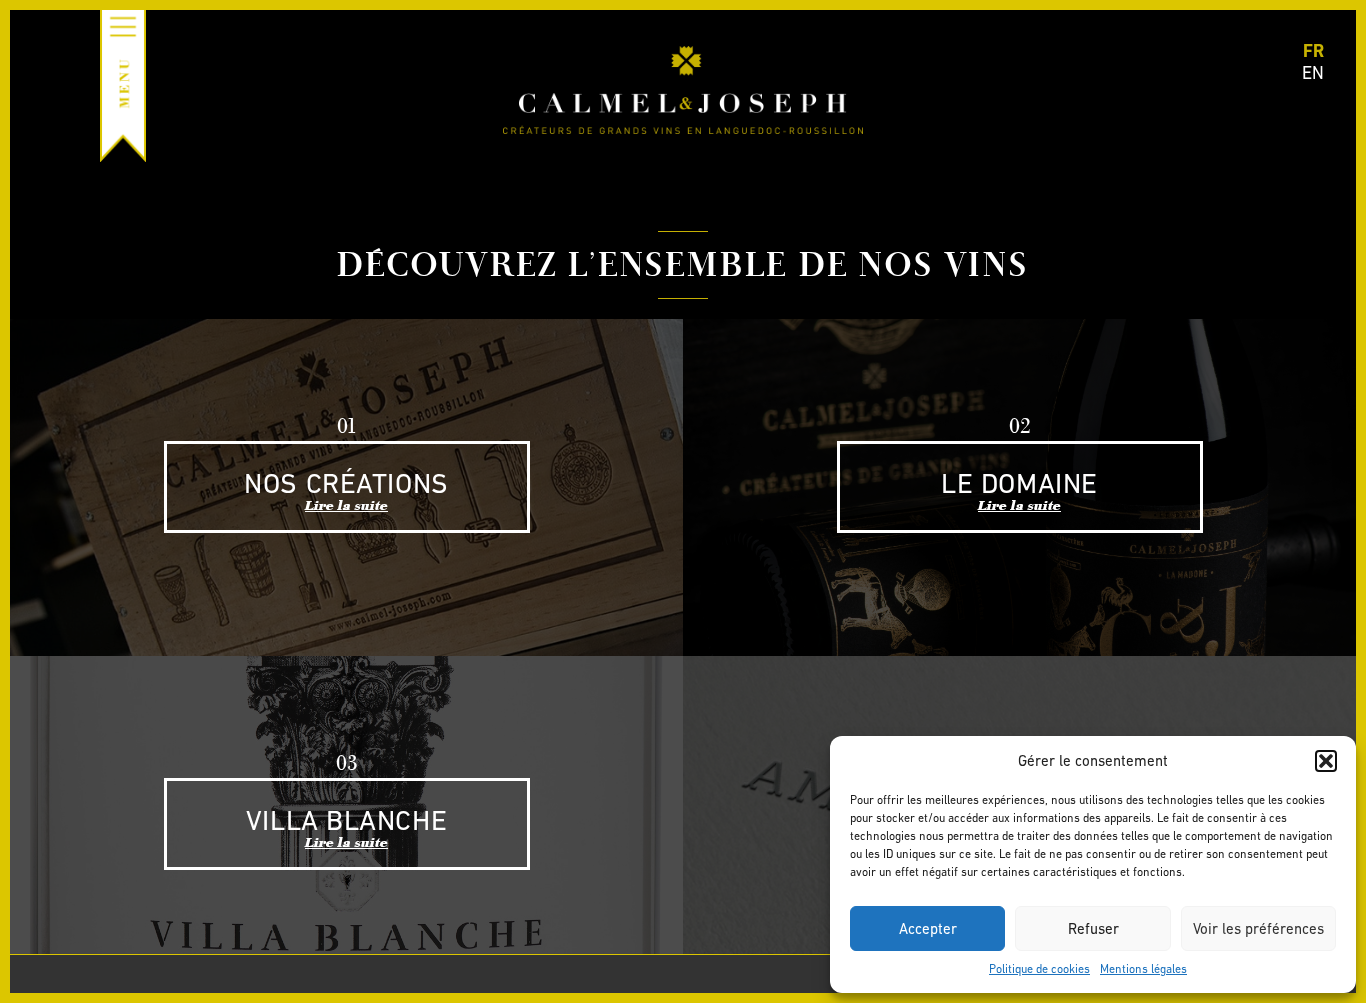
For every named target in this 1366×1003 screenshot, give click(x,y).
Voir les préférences (1258, 928)
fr (1313, 50)
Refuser (1093, 928)
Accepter (928, 928)
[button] (1326, 761)
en (1313, 72)
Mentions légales (1143, 969)
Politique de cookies (1039, 969)
